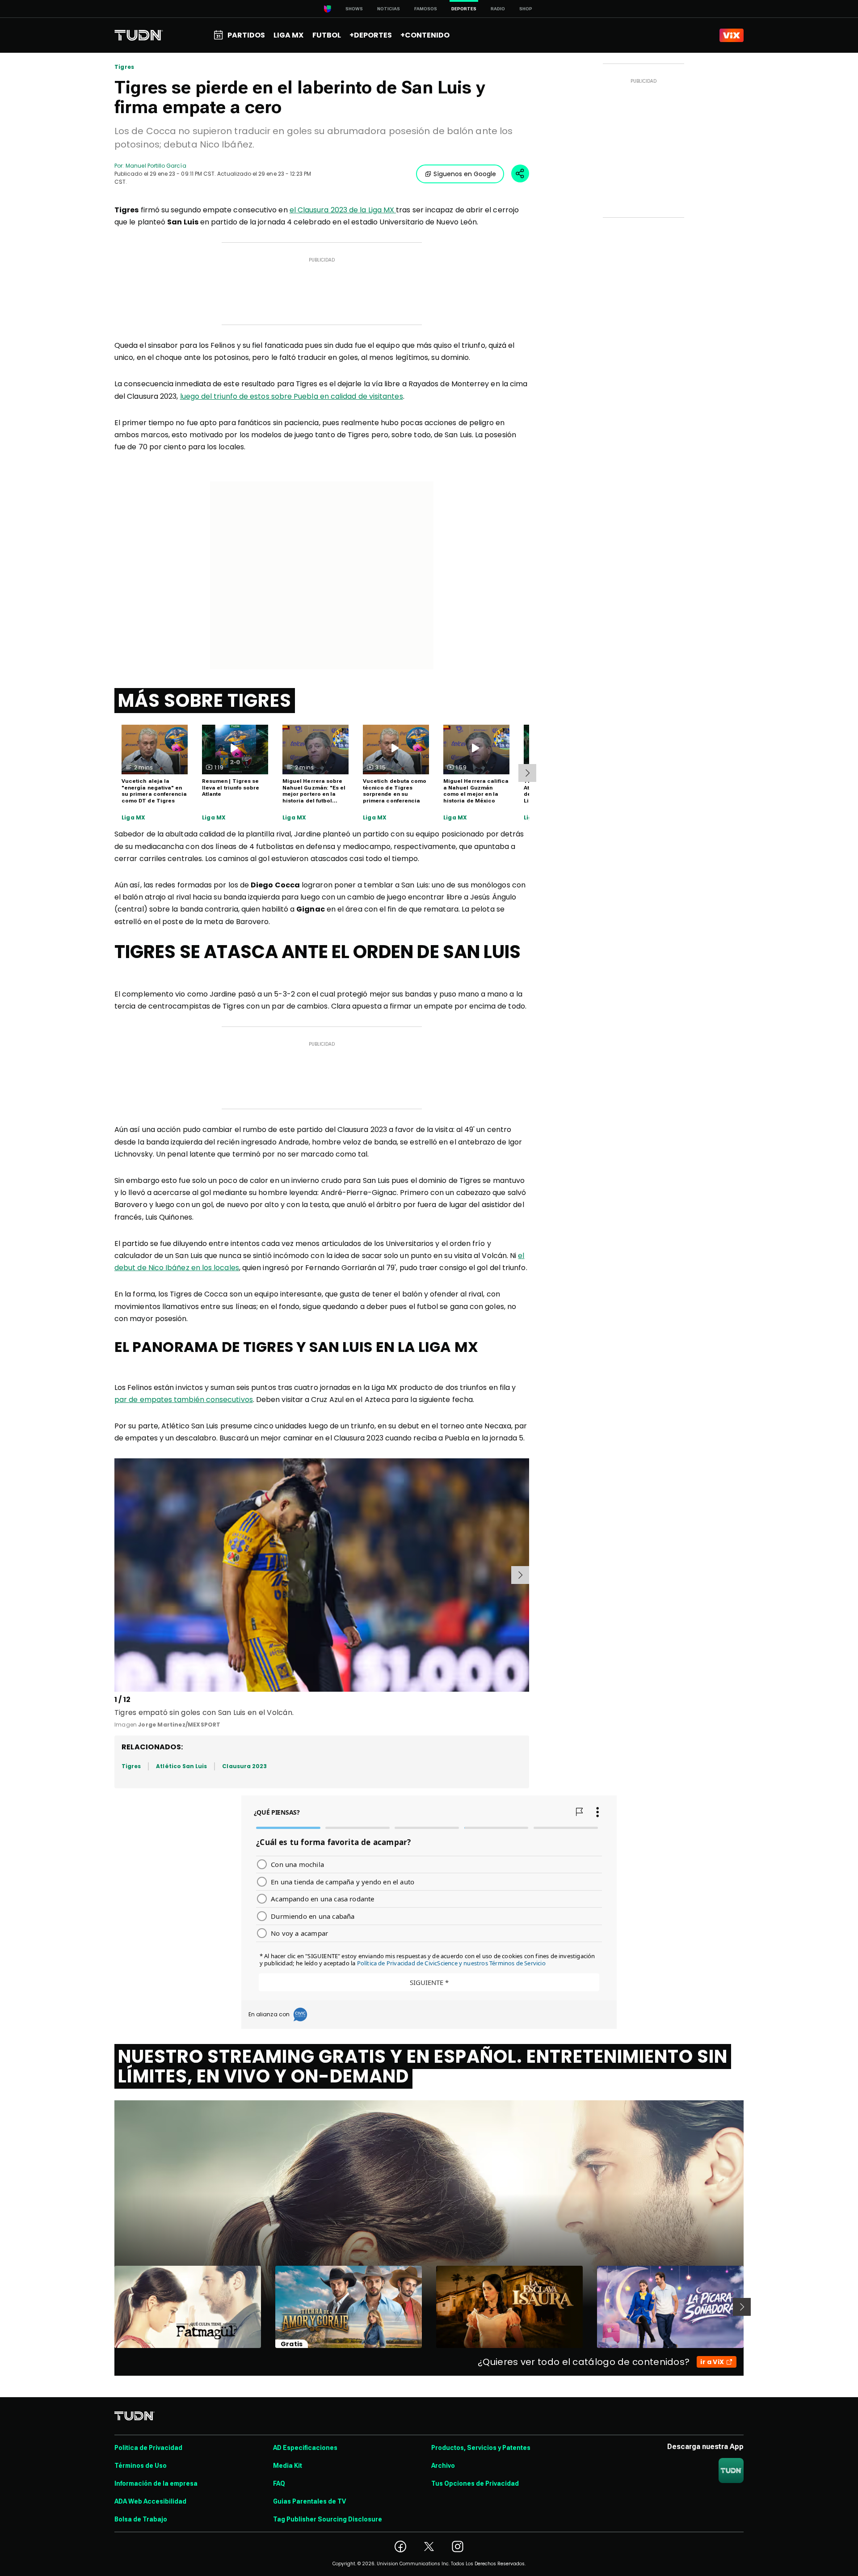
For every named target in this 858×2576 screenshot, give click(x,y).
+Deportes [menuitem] (371, 35)
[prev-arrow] (116, 1575)
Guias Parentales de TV (309, 2501)
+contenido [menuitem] (425, 35)
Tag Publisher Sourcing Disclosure (328, 2519)
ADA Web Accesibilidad (150, 2501)
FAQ (279, 2483)
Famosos (426, 9)
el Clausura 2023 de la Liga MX (343, 210)
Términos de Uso (141, 2466)
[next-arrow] (527, 773)
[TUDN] (139, 35)
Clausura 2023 (244, 1766)
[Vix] (732, 35)
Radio (498, 9)
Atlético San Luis (181, 1766)
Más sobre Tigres (205, 701)
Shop (526, 9)
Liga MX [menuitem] (288, 35)
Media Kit (288, 2466)
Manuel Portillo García (156, 166)
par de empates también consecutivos (184, 1400)
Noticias (389, 9)
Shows (354, 9)
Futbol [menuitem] (327, 35)
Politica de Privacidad (148, 2448)
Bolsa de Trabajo (141, 2519)
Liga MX (133, 818)
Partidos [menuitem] (246, 35)
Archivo (443, 2466)
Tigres (124, 67)
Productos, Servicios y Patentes (481, 2448)
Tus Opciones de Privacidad (475, 2483)
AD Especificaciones (305, 2448)
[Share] (520, 173)
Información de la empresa (156, 2483)
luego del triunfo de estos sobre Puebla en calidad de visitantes (292, 396)
